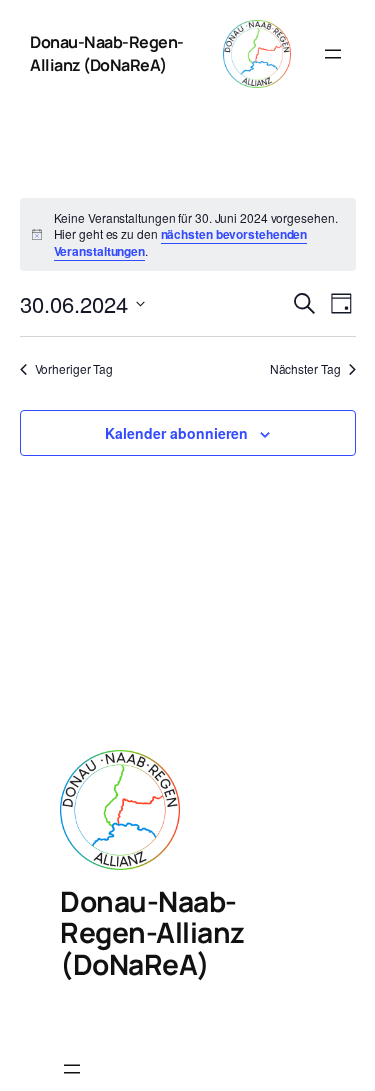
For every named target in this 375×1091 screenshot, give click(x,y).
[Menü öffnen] (333, 54)
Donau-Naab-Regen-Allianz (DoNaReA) (107, 53)
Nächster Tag (305, 369)
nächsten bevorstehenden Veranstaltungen (181, 242)
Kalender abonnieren (176, 433)
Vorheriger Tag (74, 369)
